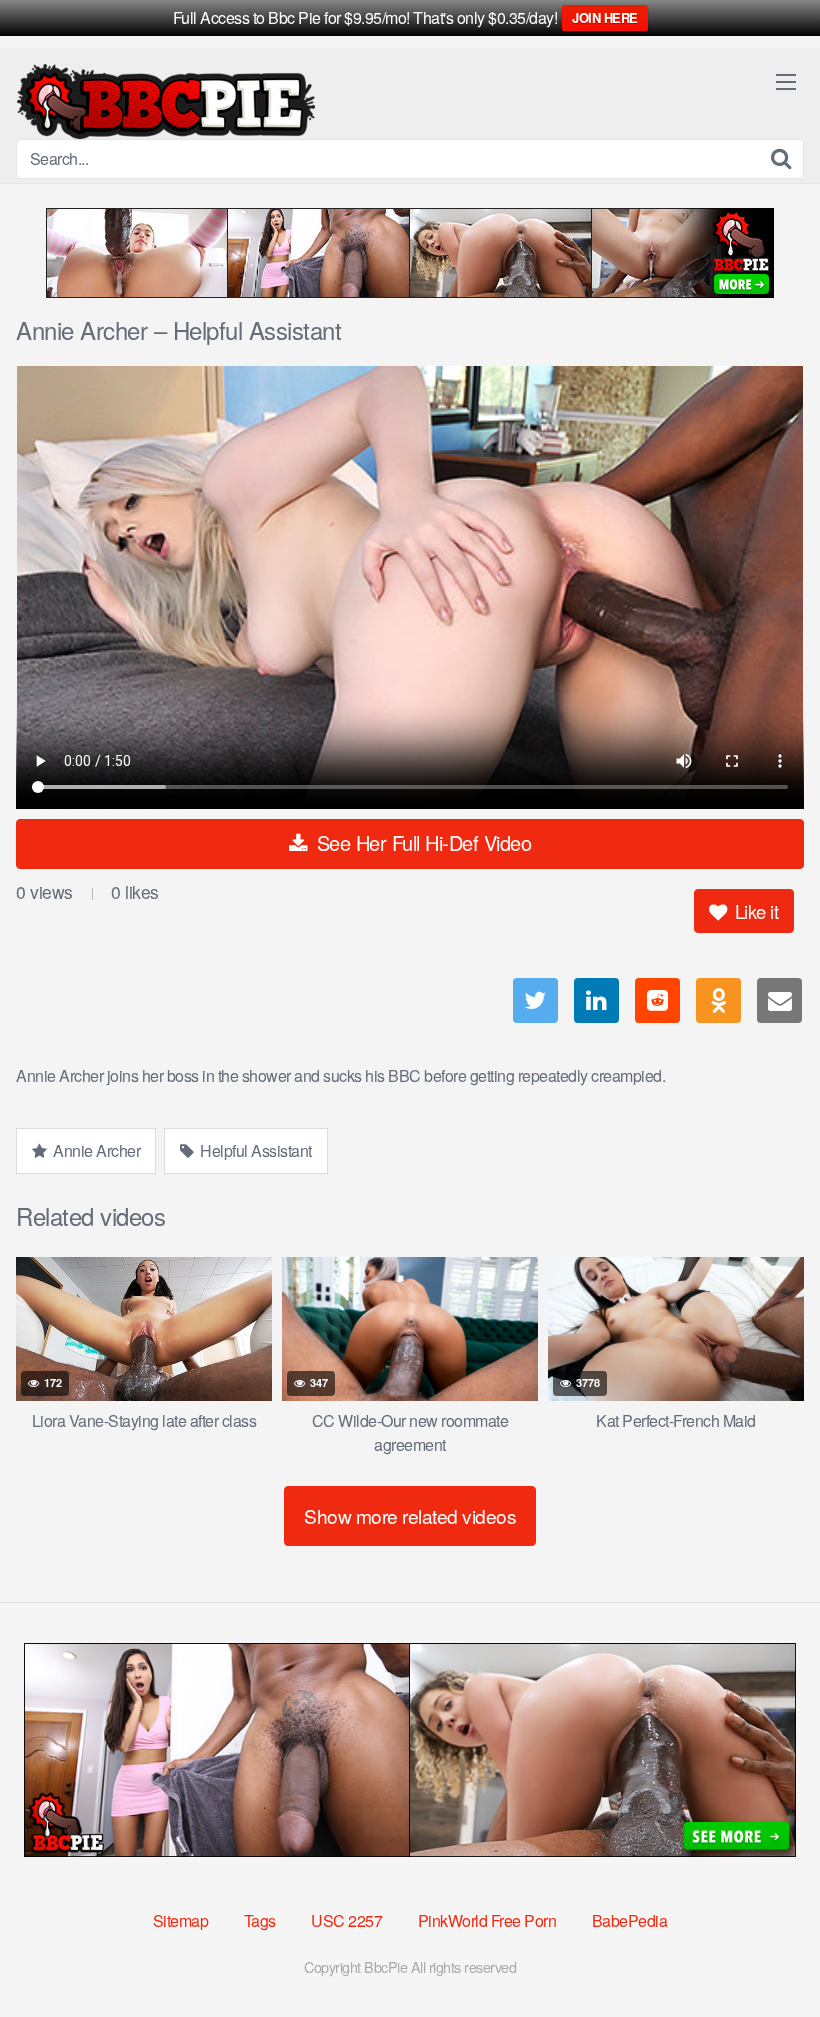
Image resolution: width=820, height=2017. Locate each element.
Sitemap (181, 1920)
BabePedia (630, 1920)
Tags (260, 1920)
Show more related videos (410, 1515)
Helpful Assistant (254, 1150)
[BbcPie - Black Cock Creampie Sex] (166, 101)
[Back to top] (765, 1953)
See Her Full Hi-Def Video (421, 842)
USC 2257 (346, 1920)
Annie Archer (95, 1150)
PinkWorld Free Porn (487, 1920)
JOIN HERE (605, 17)
